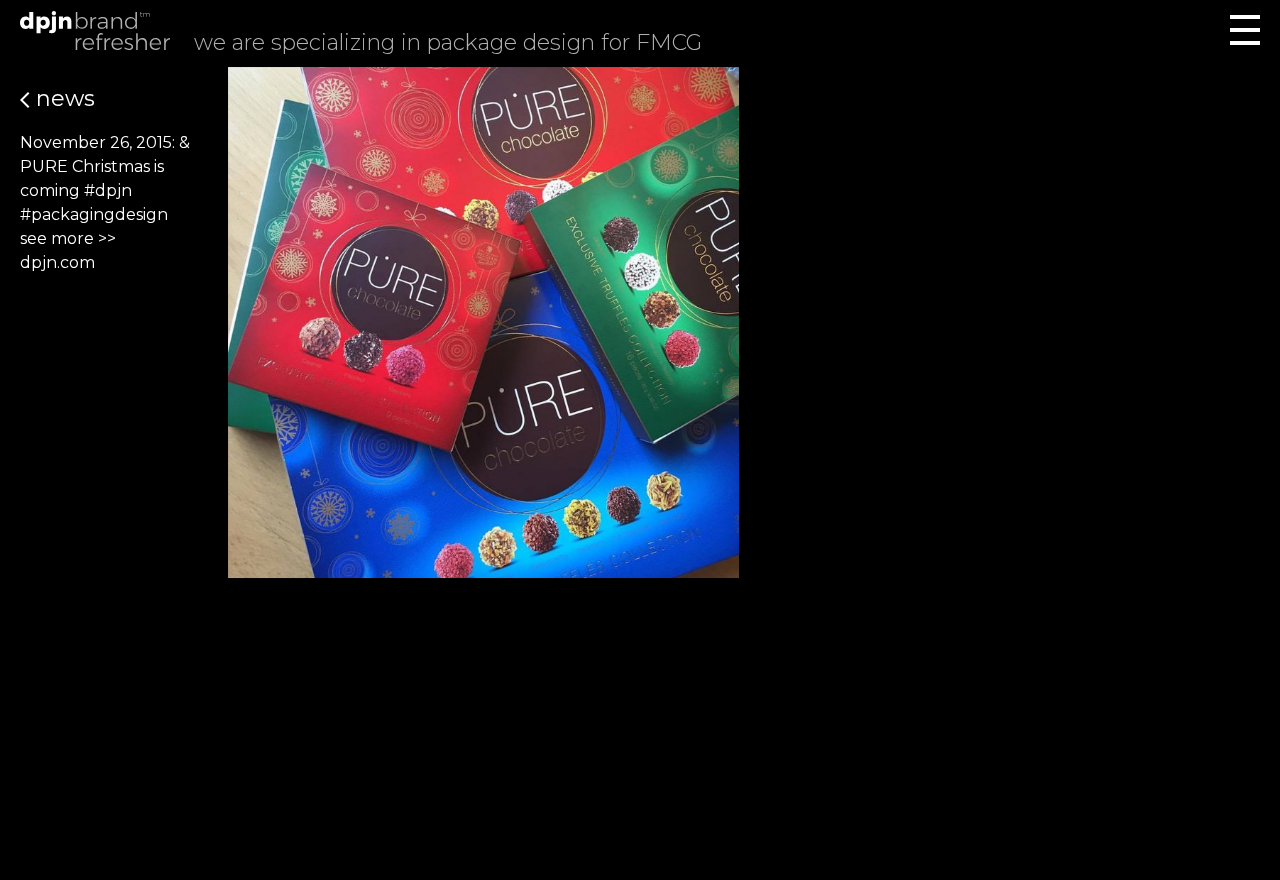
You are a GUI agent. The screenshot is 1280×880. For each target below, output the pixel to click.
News (62, 98)
